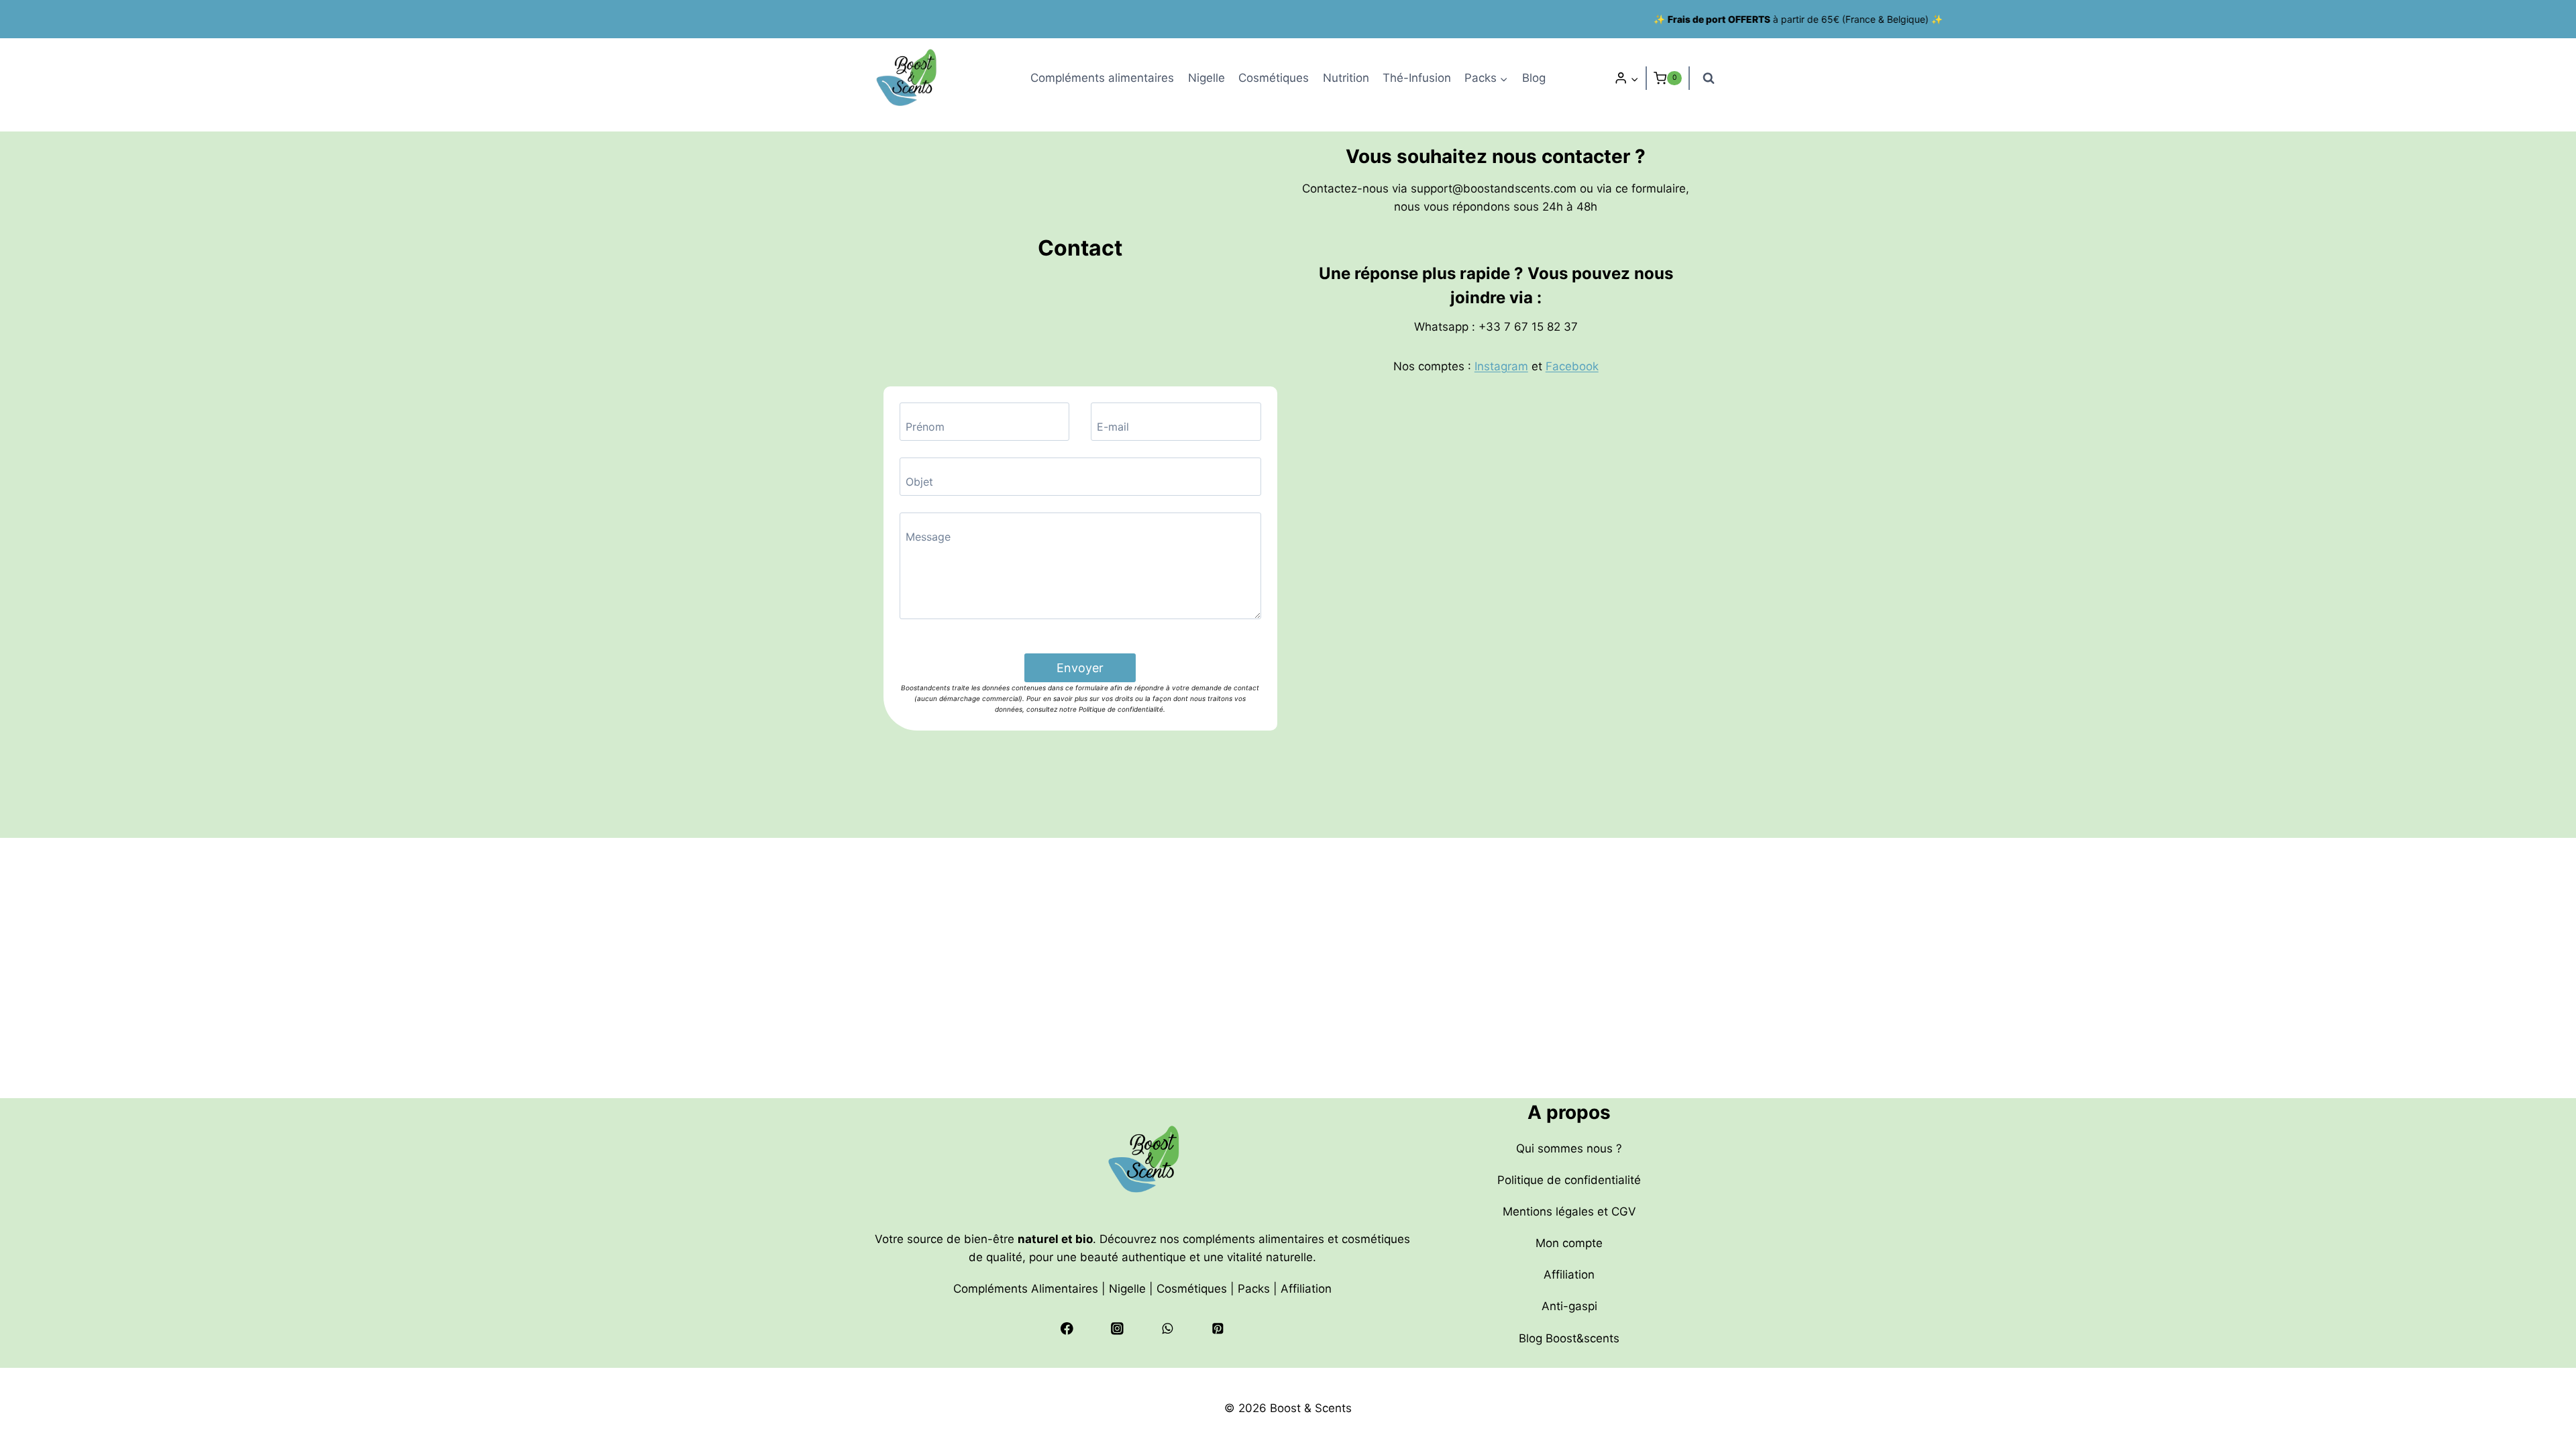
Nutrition (1346, 78)
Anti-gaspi (1569, 1306)
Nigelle (1206, 78)
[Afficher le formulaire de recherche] (1709, 78)
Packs (1254, 1289)
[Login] (1626, 78)
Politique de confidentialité (1569, 1180)
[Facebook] (1067, 1329)
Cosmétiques (1274, 78)
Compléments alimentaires (1102, 78)
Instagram (1501, 366)
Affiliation (1306, 1289)
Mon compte (1569, 1243)
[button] (1634, 78)
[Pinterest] (1217, 1329)
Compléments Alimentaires (1026, 1289)
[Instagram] (1117, 1329)
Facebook (1572, 366)
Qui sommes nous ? (1569, 1148)
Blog (1534, 78)
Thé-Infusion (1417, 78)
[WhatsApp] (1168, 1329)
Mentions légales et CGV (1569, 1212)
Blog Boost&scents (1569, 1338)
